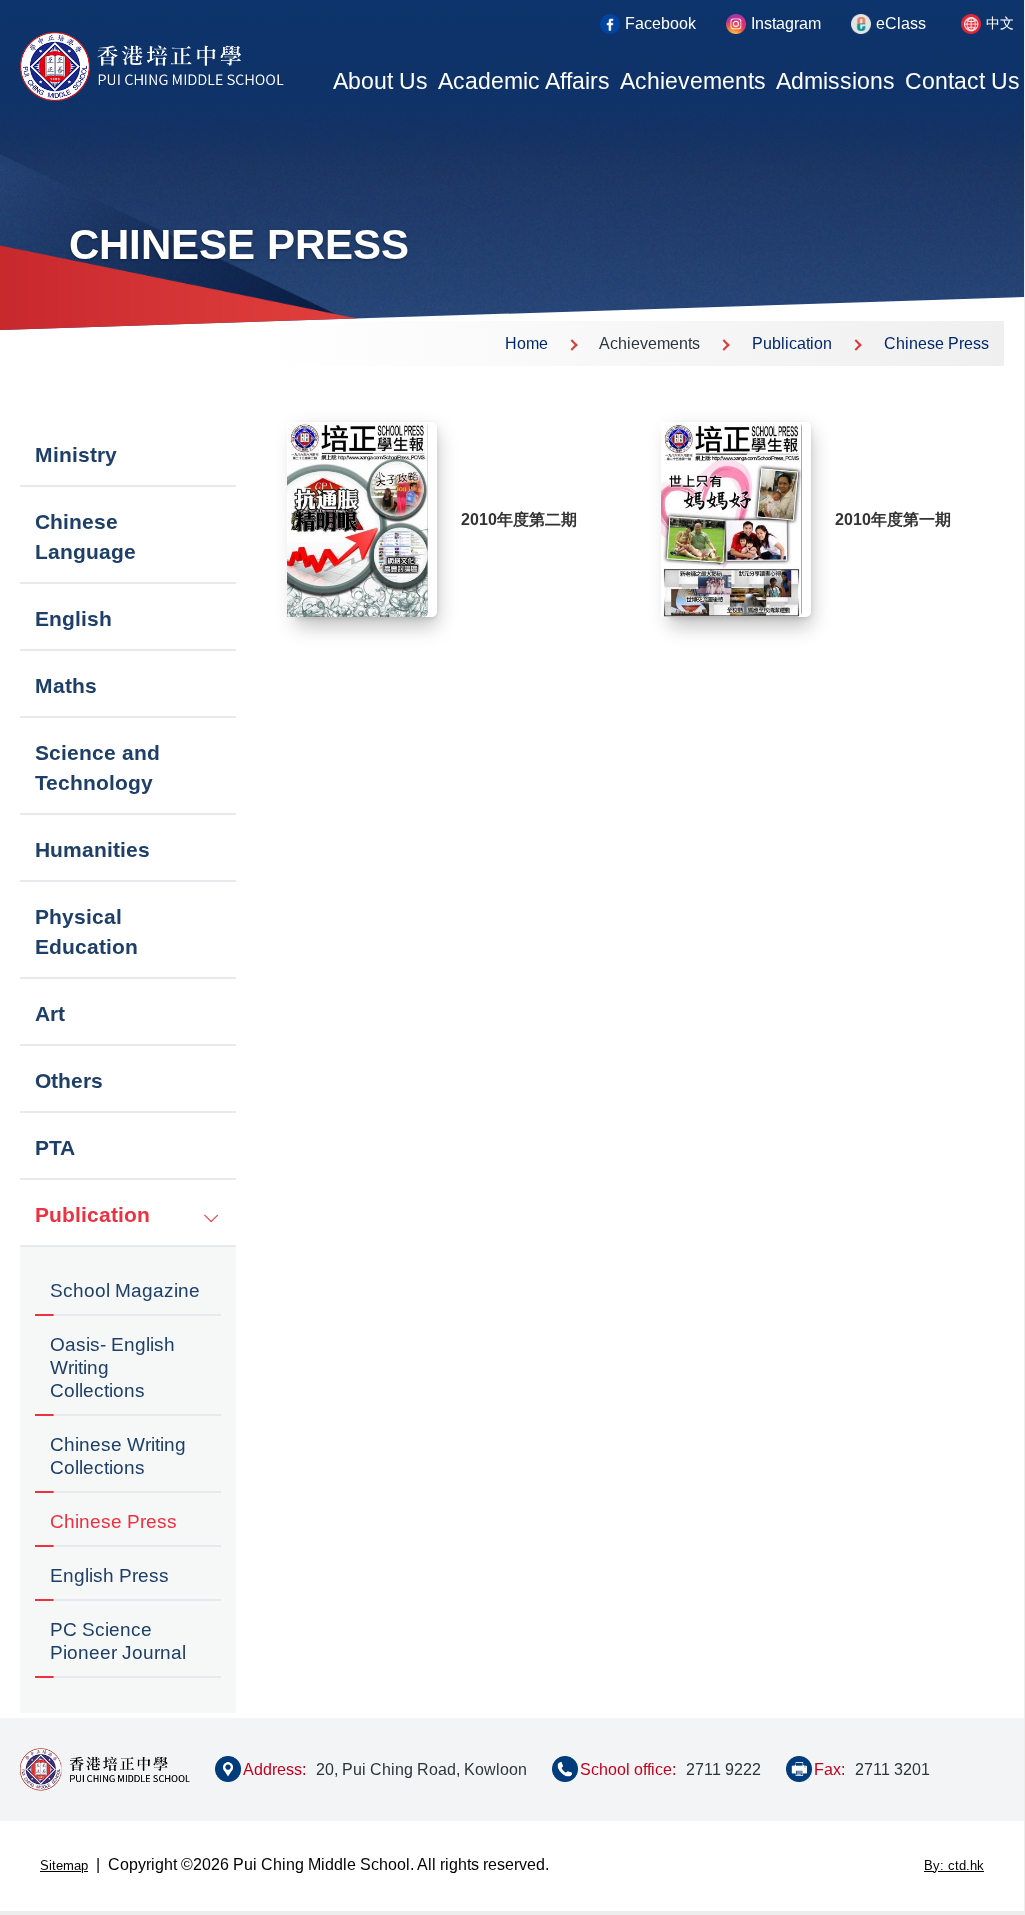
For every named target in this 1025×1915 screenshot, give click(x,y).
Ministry (76, 454)
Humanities (92, 849)
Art (50, 1013)
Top (973, 1827)
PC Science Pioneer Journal (118, 1641)
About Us (380, 81)
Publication (792, 343)
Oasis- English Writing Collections (112, 1367)
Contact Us (962, 81)
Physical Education (86, 931)
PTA (55, 1147)
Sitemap (64, 1865)
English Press (109, 1575)
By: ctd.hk (954, 1865)
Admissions (835, 81)
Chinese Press (936, 343)
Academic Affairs (524, 81)
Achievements (693, 81)
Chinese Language (85, 536)
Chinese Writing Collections (118, 1456)
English (73, 618)
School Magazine (125, 1290)
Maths (66, 685)
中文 (1000, 23)
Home (526, 343)
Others (69, 1080)
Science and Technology (97, 767)
